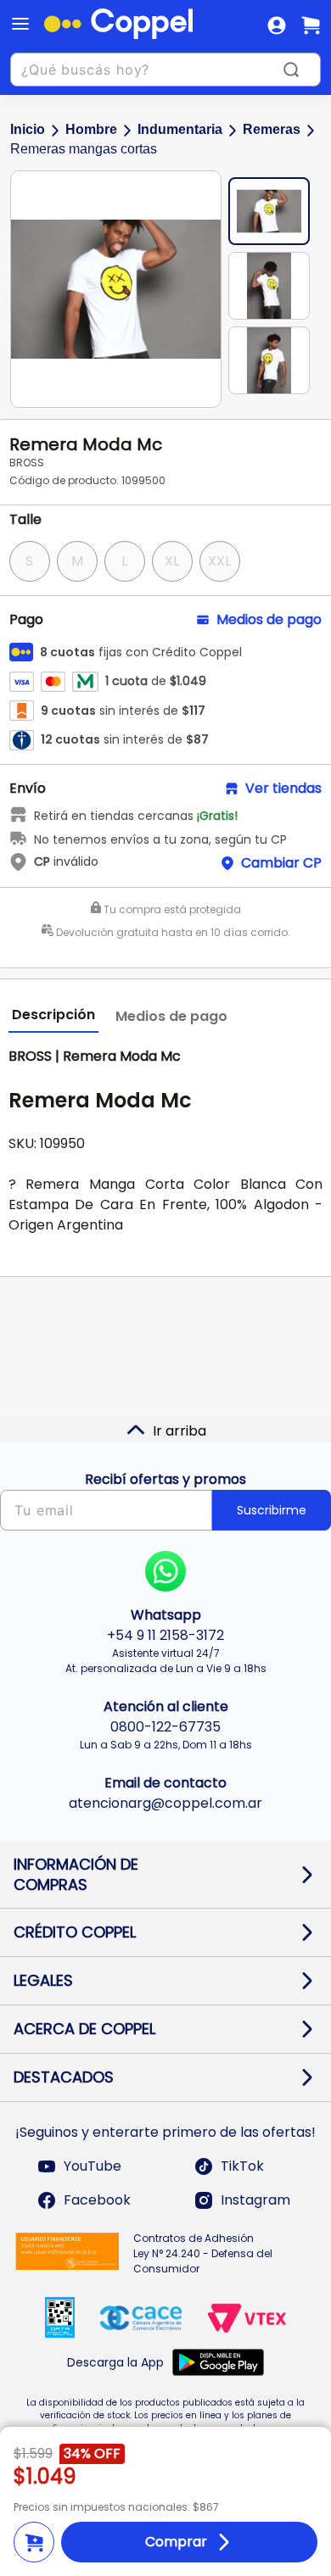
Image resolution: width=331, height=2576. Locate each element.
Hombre (91, 129)
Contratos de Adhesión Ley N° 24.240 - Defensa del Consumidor (203, 2253)
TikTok (242, 2166)
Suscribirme (272, 1510)
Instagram (255, 2200)
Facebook (97, 2200)
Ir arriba (180, 1431)
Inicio (28, 129)
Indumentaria (180, 129)
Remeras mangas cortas (84, 149)
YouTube (93, 2166)
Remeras (272, 129)
